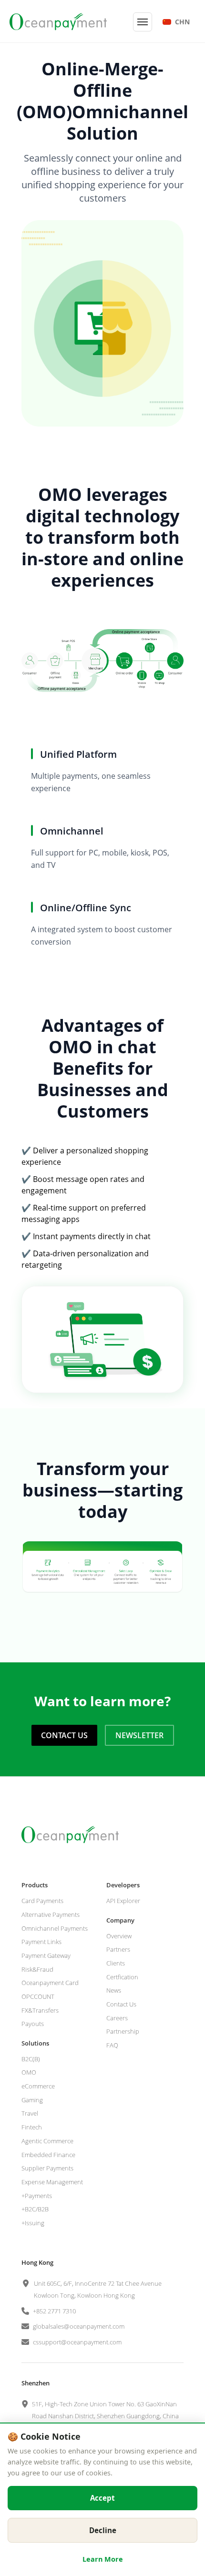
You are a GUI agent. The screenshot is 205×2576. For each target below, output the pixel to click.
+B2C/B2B (35, 2209)
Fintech (32, 2127)
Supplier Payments (47, 2168)
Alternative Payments (51, 1914)
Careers (117, 2018)
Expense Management (52, 2182)
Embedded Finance (48, 2155)
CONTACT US (64, 1735)
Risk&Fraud (37, 1969)
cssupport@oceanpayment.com (77, 2342)
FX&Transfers (40, 2010)
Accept (102, 2498)
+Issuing (33, 2223)
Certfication (122, 1977)
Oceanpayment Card (50, 1983)
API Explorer (123, 1901)
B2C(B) (31, 2059)
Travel (30, 2113)
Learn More (103, 2559)
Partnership (123, 2031)
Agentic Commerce (47, 2141)
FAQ (112, 2045)
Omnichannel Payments (55, 1928)
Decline (103, 2530)
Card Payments (42, 1901)
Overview (119, 1936)
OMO (29, 2072)
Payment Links (41, 1942)
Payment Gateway (46, 1955)
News (114, 1990)
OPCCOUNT (38, 1996)
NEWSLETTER (139, 1735)
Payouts (33, 2024)
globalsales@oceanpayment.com (79, 2326)
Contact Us (121, 2004)
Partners (118, 1949)
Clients (116, 1963)
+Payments (37, 2196)
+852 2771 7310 (54, 2311)
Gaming (32, 2100)
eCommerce (38, 2086)
